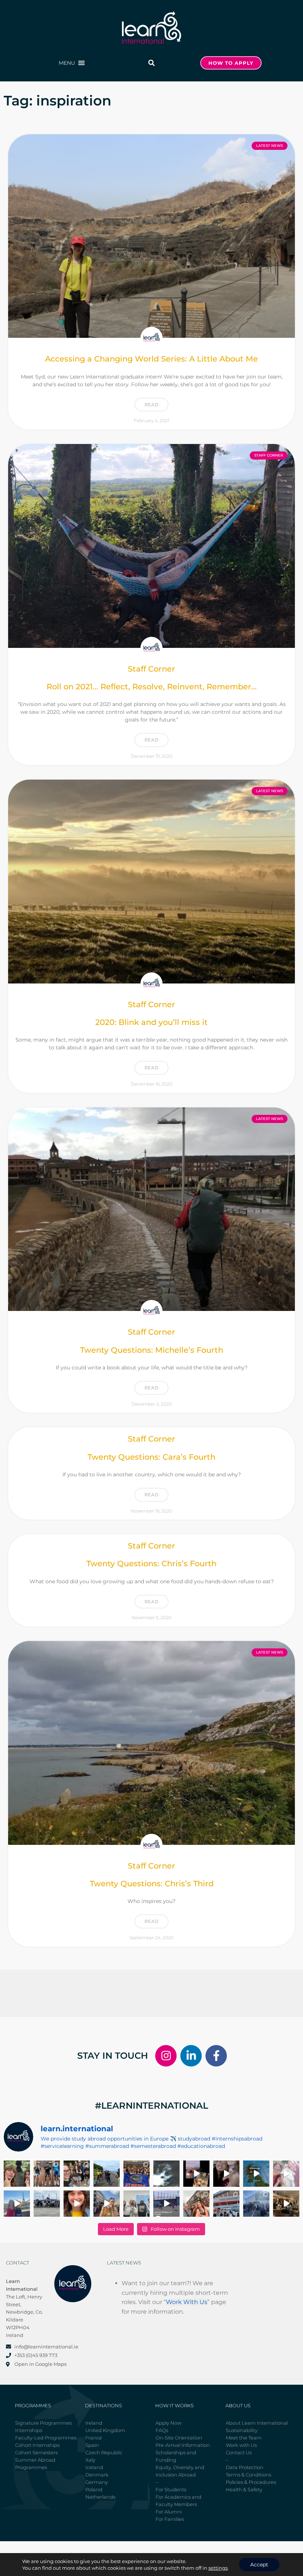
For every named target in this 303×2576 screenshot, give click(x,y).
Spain (92, 2445)
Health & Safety (244, 2489)
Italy (90, 2460)
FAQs (162, 2430)
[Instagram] (166, 2056)
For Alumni (169, 2512)
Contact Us (239, 2452)
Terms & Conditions (248, 2475)
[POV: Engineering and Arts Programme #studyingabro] (226, 2174)
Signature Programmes (43, 2423)
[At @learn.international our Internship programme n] (286, 2204)
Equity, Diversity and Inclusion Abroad (180, 2471)
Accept (259, 2565)
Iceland (94, 2467)
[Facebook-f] (216, 2056)
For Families (170, 2519)
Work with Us (241, 2445)
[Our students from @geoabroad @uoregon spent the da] (77, 2174)
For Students (171, 2489)
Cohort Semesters (36, 2452)
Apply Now (168, 2423)
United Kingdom (105, 2430)
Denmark (97, 2475)
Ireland (94, 2423)
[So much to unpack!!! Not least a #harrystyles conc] (107, 2204)
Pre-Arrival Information (183, 2445)
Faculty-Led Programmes (46, 2438)
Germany (97, 2482)
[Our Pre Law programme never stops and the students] (196, 2204)
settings (218, 2568)
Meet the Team (244, 2438)
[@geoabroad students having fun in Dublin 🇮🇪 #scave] (47, 2174)
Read (151, 405)
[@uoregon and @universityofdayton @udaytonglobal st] (166, 2204)
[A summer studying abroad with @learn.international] (196, 2174)
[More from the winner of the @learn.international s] (256, 2174)
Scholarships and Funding (176, 2456)
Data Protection (245, 2467)
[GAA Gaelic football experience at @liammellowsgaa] (256, 2204)
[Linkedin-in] (191, 2056)
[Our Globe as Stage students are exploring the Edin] (107, 2174)
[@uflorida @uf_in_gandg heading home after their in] (137, 2174)
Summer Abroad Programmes (35, 2464)
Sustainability (242, 2430)
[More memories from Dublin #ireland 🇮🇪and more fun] (17, 2174)
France (94, 2438)
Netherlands (100, 2497)
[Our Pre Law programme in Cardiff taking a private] (226, 2204)
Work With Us (187, 2302)
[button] (67, 63)
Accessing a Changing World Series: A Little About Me (151, 359)
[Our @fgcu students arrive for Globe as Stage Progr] (47, 2204)
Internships (29, 2430)
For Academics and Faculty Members (178, 2501)
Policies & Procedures (251, 2482)
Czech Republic (104, 2452)
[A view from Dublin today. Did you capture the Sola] (166, 2174)
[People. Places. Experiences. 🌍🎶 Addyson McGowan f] (77, 2204)
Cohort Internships (37, 2445)
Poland (94, 2489)
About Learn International (257, 2423)
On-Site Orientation (179, 2438)
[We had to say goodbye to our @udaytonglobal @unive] (137, 2204)
